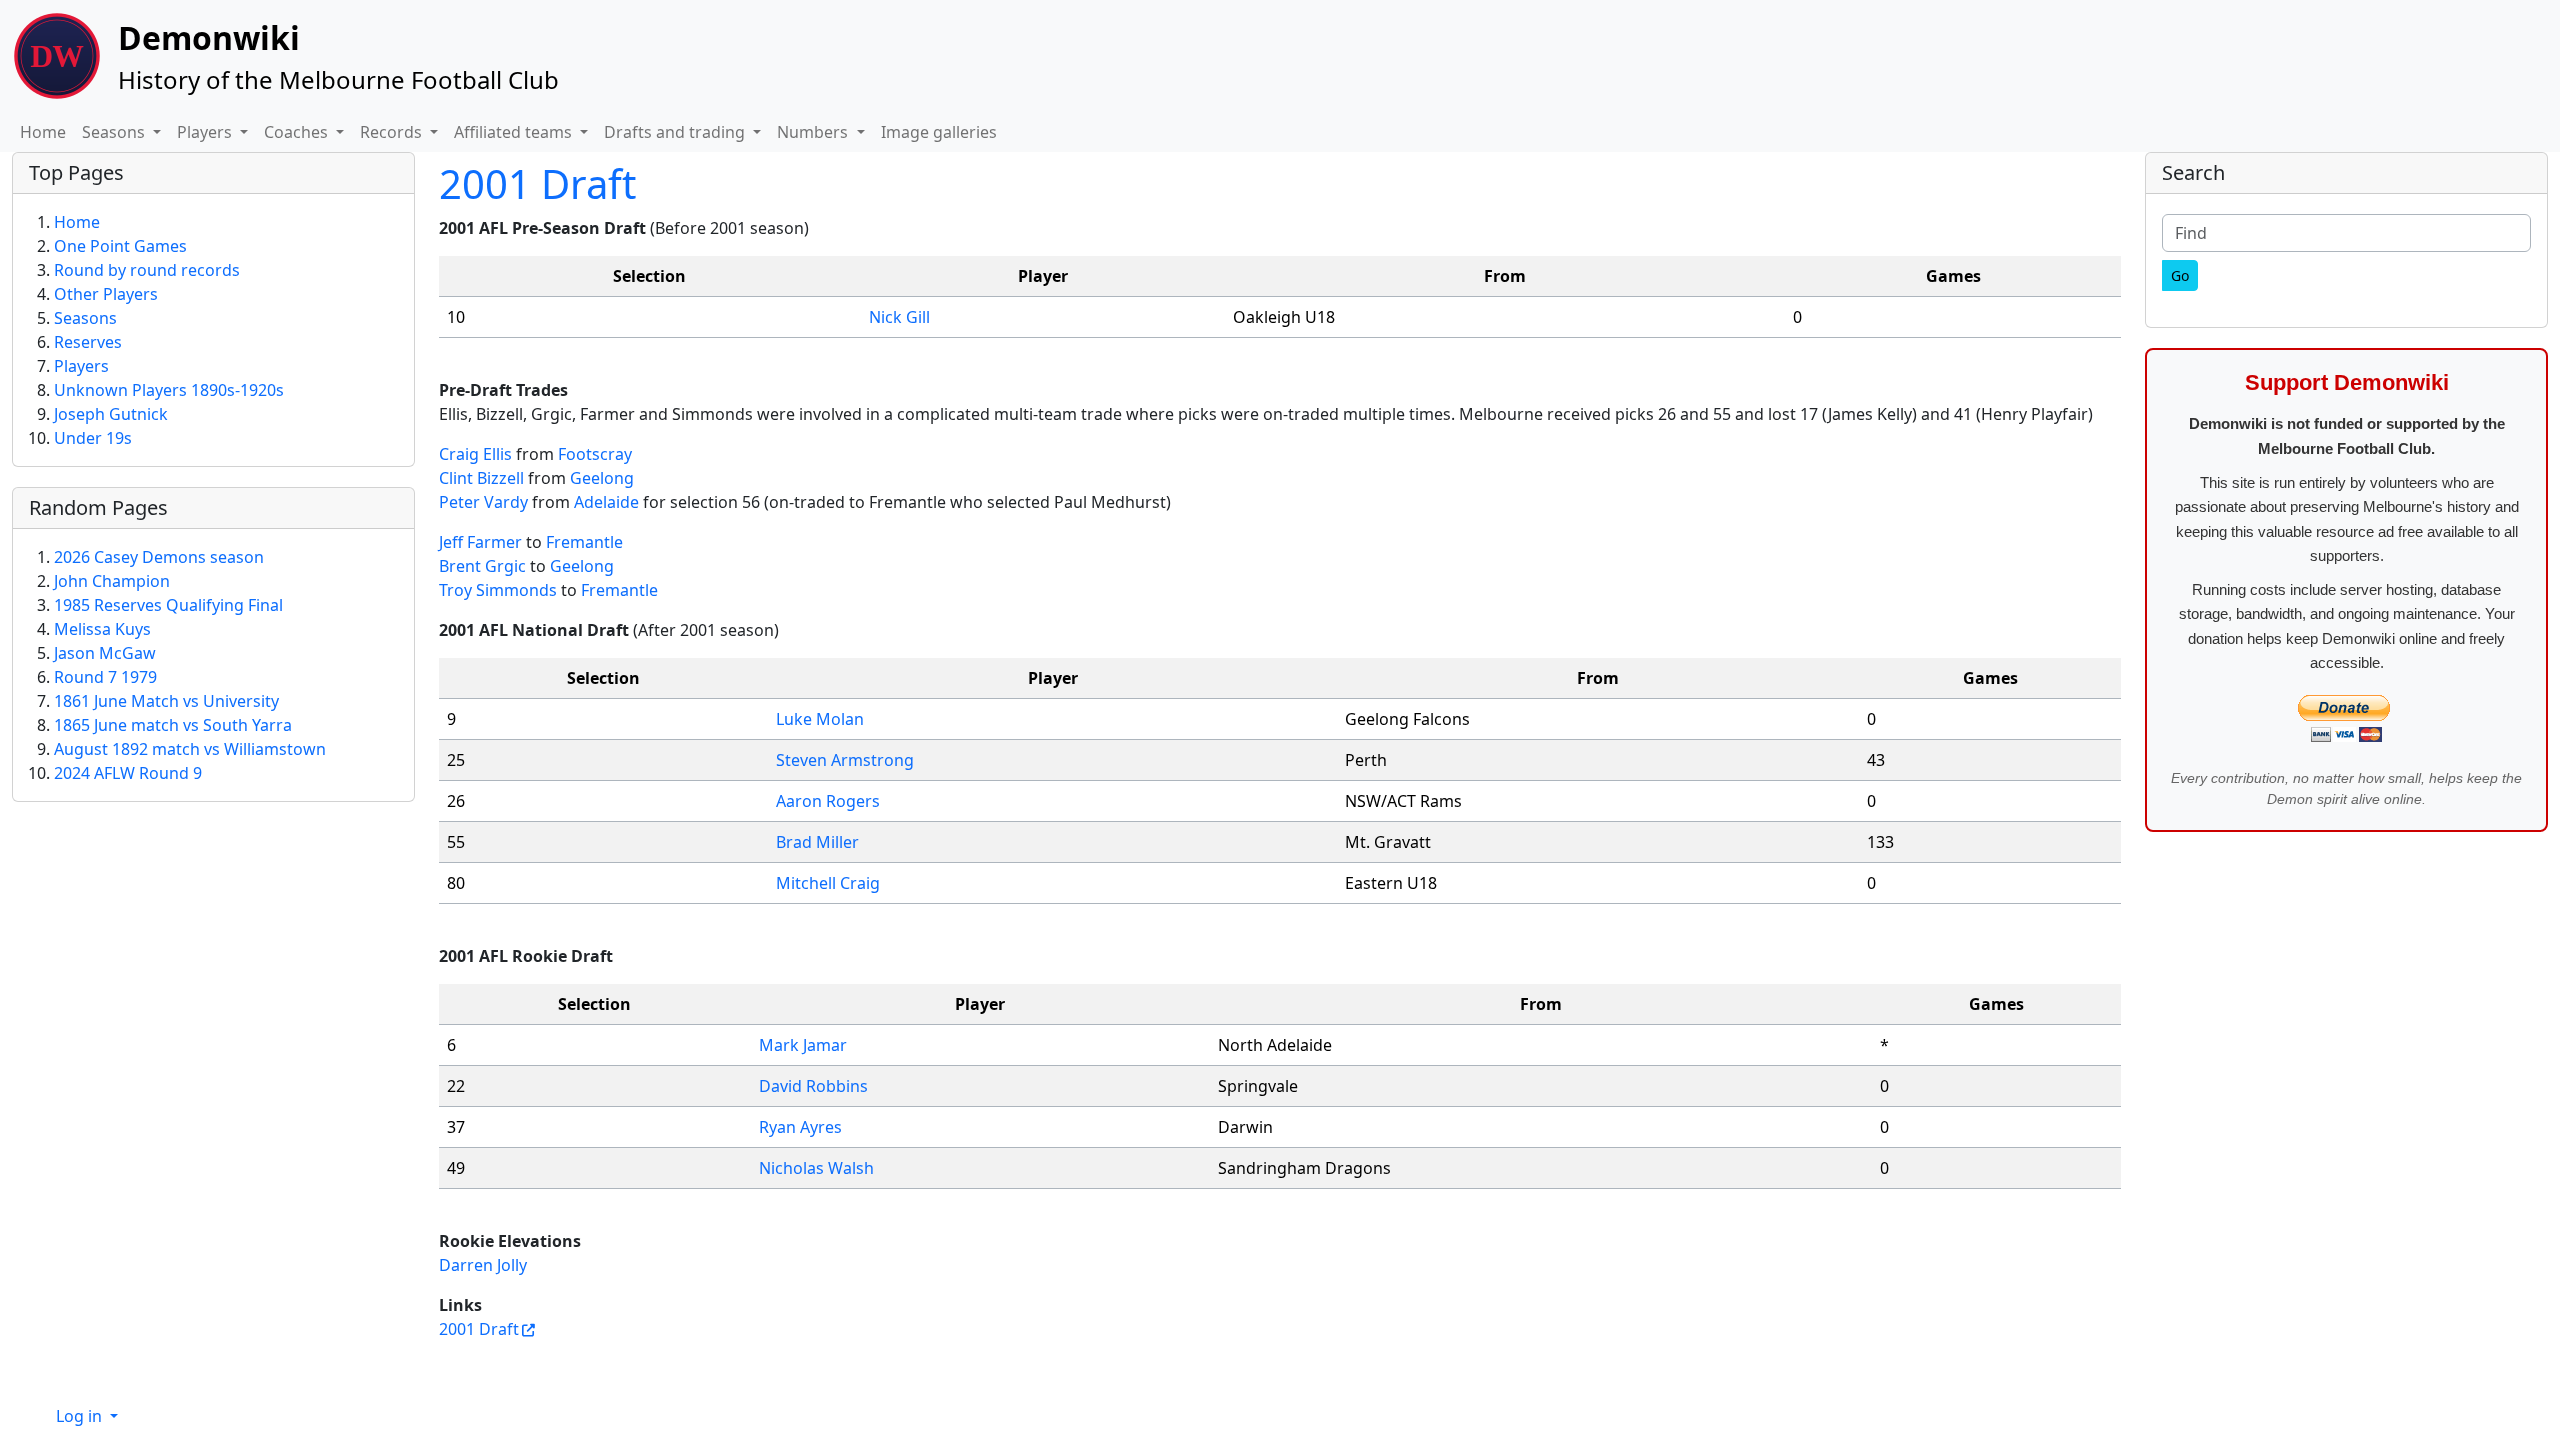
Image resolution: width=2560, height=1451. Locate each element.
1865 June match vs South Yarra (173, 725)
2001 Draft (537, 183)
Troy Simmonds (498, 590)
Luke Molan (820, 719)
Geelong (602, 478)
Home (43, 132)
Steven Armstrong (845, 760)
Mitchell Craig (828, 883)
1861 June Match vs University (166, 701)
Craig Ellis (475, 454)
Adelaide (606, 502)
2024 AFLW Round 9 (128, 773)
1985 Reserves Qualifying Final (168, 605)
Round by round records (147, 270)
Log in (81, 1416)
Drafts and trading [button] (676, 132)
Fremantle (584, 542)
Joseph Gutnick (111, 414)
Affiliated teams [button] (515, 132)
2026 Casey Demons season (159, 557)
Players (81, 366)
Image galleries (939, 132)
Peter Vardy (483, 502)
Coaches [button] (298, 132)
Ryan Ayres (800, 1127)
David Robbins (813, 1086)
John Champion (112, 581)
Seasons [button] (115, 132)
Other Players (106, 294)
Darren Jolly (483, 1265)
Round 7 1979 (105, 677)
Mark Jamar (803, 1045)
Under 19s (93, 438)
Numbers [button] (814, 132)
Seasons (85, 318)
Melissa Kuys (102, 629)
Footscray (595, 454)
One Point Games (120, 246)
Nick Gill (899, 317)
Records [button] (393, 132)
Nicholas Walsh (816, 1168)
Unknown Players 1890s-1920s (169, 390)
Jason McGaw (105, 653)
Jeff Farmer (480, 542)
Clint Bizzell (481, 478)
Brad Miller (817, 842)
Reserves (88, 342)
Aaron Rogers (828, 801)
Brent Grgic (482, 566)
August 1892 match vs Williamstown (190, 749)
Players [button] (206, 132)
